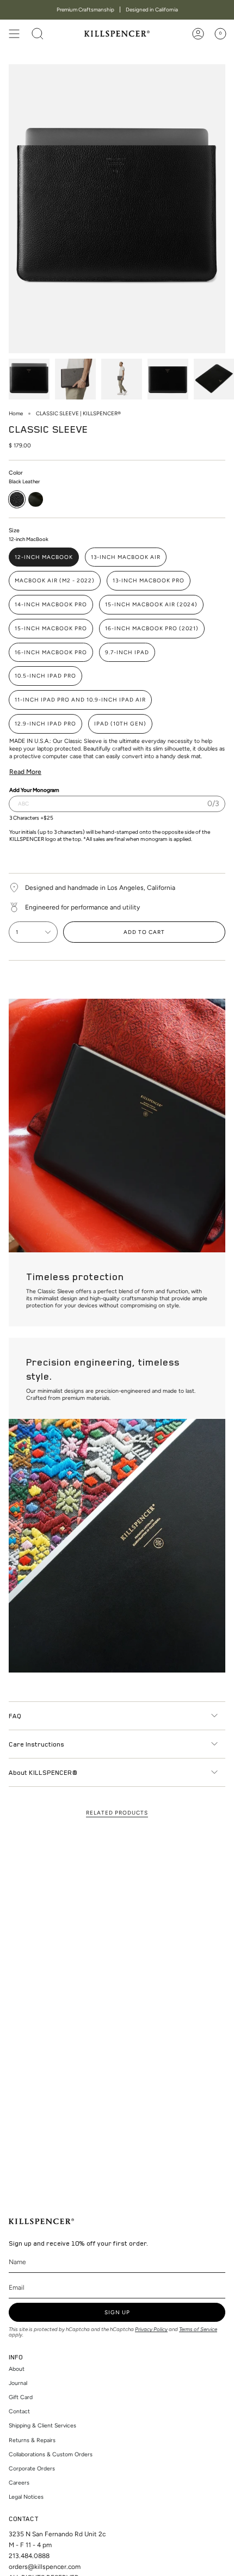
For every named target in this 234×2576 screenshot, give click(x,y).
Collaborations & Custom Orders (51, 2454)
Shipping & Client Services (42, 2426)
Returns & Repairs (32, 2440)
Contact (19, 2411)
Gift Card (21, 2397)
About (17, 2369)
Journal (18, 2383)
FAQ (15, 1716)
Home (16, 413)
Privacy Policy (151, 2329)
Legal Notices (26, 2497)
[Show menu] (14, 34)
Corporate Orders (32, 2469)
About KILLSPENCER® (43, 1772)
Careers (19, 2483)
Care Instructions (36, 1744)
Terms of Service (198, 2329)
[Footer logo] (41, 2221)
